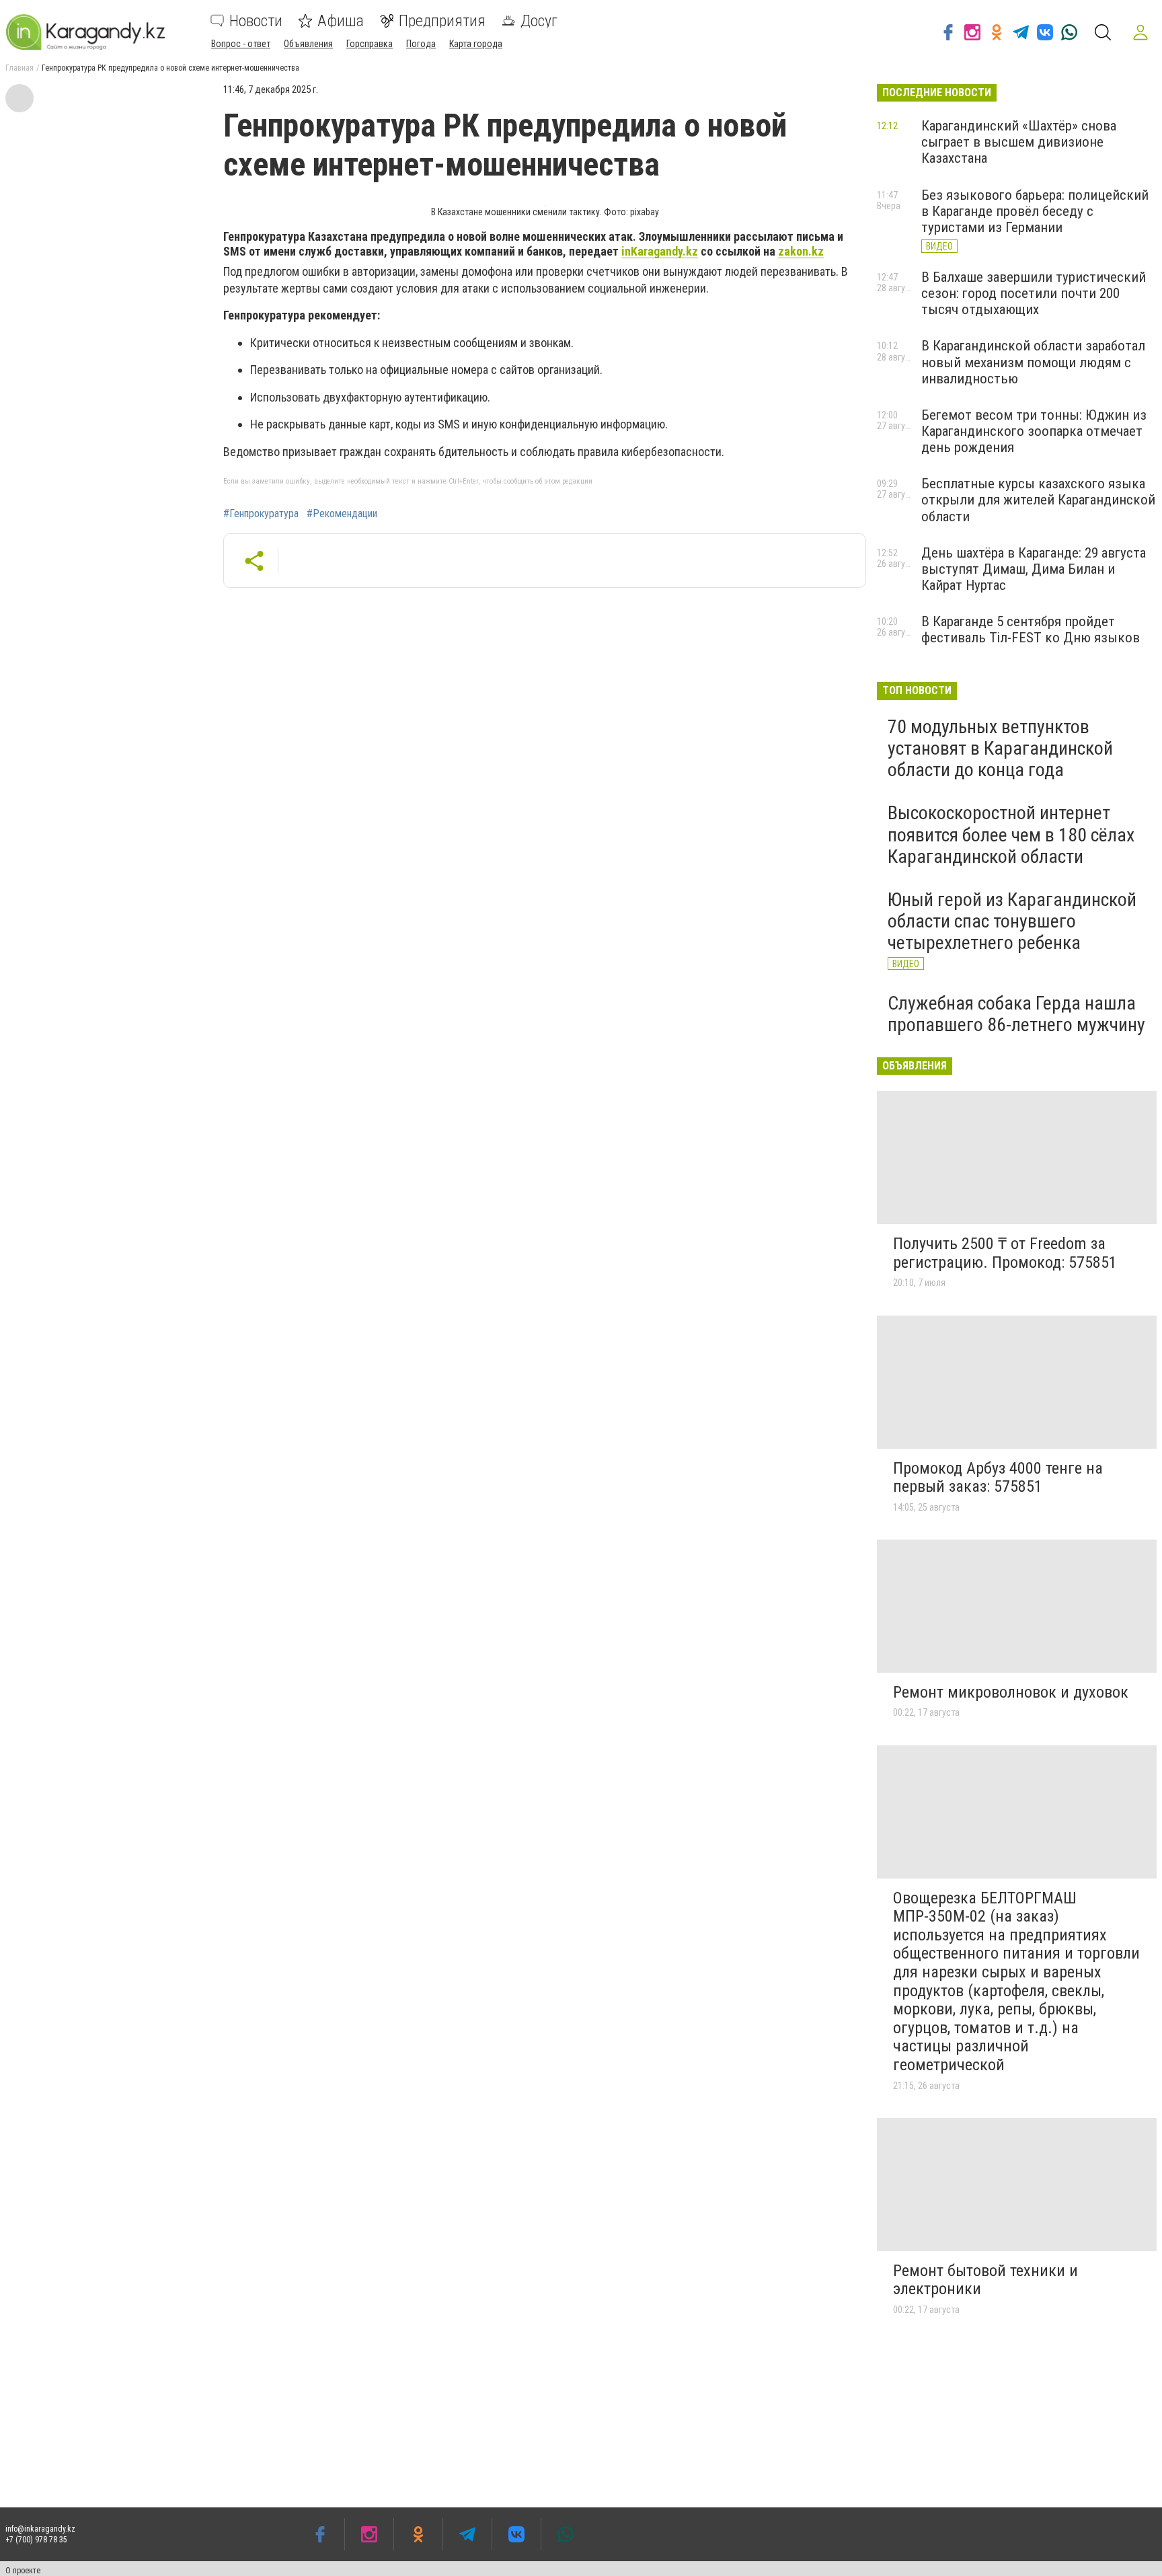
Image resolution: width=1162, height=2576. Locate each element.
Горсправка (370, 44)
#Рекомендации (342, 514)
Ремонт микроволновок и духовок (1011, 1692)
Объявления (308, 44)
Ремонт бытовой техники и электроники (985, 2280)
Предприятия (442, 21)
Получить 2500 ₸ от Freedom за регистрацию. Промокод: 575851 (1005, 1253)
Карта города (476, 44)
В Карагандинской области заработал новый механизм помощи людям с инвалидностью (1033, 362)
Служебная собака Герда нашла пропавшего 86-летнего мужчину (1016, 1014)
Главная (20, 68)
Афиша (341, 21)
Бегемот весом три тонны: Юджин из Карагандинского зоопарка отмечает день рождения (1034, 431)
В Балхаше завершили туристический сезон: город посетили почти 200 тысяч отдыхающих (1034, 293)
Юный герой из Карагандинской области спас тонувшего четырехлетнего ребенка (1012, 921)
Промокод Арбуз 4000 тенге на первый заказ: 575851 (998, 1478)
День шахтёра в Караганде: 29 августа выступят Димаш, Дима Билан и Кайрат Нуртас (1034, 569)
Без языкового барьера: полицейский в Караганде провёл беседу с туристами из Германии (1035, 211)
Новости (256, 21)
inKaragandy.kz (660, 251)
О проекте (23, 2571)
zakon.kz (801, 251)
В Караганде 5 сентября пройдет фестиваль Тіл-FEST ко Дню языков (1031, 630)
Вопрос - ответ (241, 44)
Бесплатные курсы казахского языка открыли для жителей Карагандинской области (1038, 500)
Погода (421, 44)
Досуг (539, 21)
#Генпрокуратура (261, 514)
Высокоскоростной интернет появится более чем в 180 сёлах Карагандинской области (1011, 834)
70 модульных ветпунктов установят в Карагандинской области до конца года (1000, 748)
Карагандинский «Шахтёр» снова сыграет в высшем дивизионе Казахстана (1019, 142)
